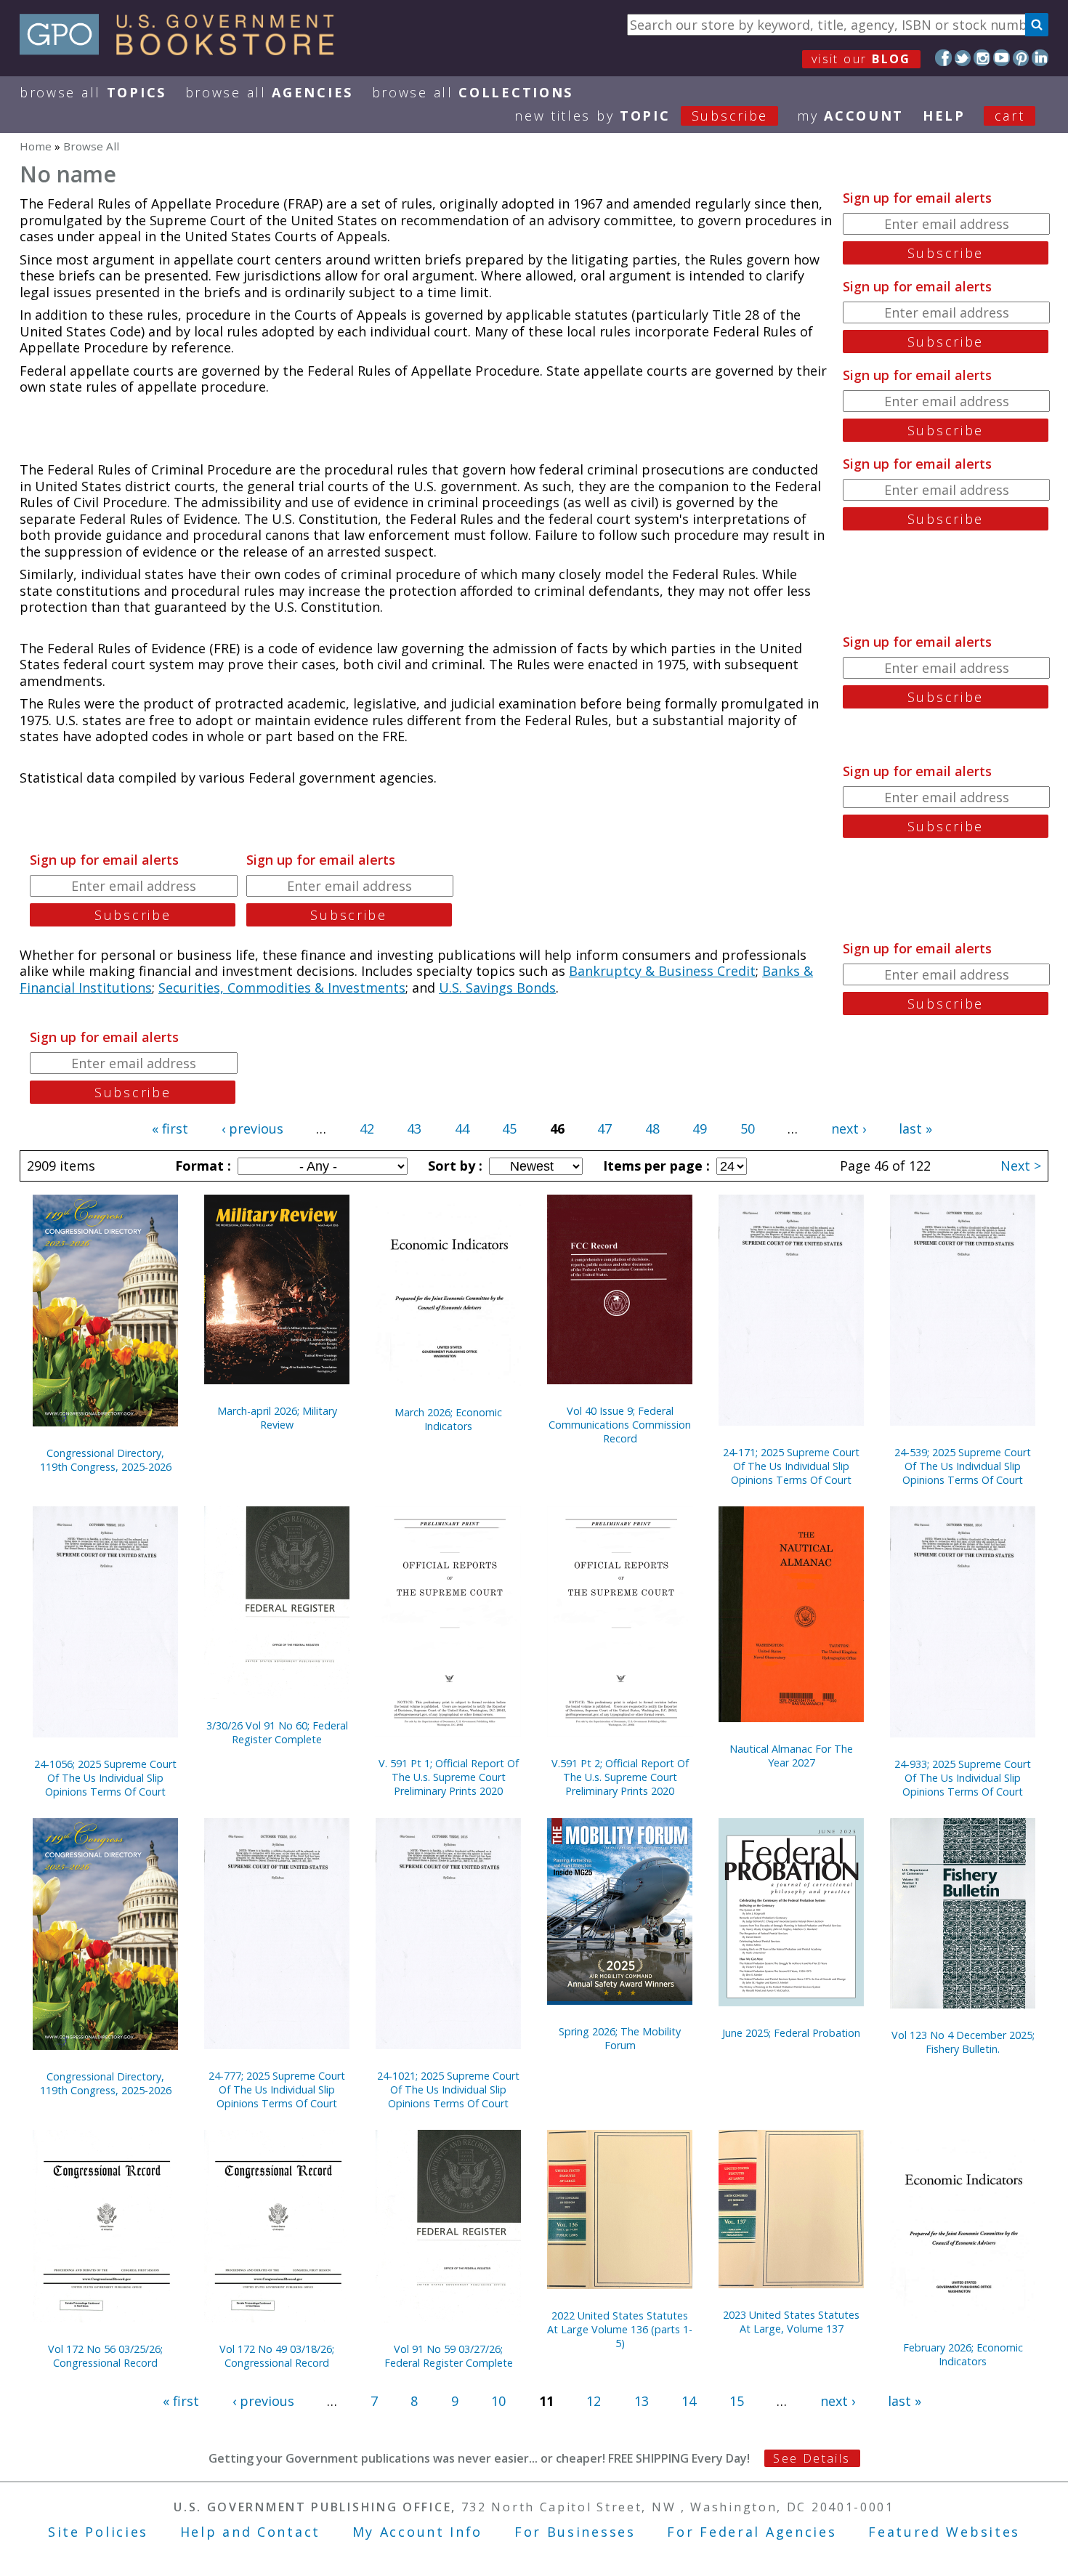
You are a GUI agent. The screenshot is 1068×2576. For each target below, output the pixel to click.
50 (748, 1128)
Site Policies (98, 2532)
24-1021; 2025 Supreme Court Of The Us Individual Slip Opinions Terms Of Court (448, 2090)
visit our (861, 59)
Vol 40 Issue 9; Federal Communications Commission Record (620, 1425)
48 (652, 1128)
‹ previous (252, 1128)
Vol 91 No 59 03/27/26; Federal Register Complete (449, 2356)
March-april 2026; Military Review (277, 1418)
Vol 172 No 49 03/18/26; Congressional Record (277, 2356)
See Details (812, 2458)
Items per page (655, 1166)
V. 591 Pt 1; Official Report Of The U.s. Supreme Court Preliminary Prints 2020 (449, 1777)
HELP (944, 116)
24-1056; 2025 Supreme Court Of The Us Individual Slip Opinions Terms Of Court (105, 1778)
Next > (1021, 1166)
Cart (1010, 116)
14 (689, 2401)
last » (915, 1128)
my (850, 116)
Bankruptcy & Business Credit (662, 971)
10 (498, 2401)
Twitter (963, 58)
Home (36, 146)
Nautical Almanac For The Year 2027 (791, 1756)
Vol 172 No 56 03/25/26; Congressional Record (105, 2356)
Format (201, 1166)
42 (367, 1128)
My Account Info (418, 2532)
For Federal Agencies (752, 2532)
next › (849, 1128)
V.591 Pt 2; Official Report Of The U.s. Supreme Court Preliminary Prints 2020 (620, 1777)
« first (170, 1128)
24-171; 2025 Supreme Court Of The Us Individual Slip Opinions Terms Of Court (791, 1466)
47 (604, 1128)
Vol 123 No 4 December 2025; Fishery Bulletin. (963, 2042)
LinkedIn (1040, 58)
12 (594, 2401)
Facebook (943, 58)
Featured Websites (944, 2532)
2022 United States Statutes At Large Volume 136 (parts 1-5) (620, 2329)
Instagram (982, 58)
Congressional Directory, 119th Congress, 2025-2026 (106, 1460)
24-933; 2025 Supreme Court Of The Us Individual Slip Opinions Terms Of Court (963, 1778)
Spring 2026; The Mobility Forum (620, 2038)
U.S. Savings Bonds (497, 988)
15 (737, 2401)
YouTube (1002, 58)
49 (700, 1128)
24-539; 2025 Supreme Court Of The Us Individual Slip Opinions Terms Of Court (963, 1466)
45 (509, 1128)
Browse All (93, 92)
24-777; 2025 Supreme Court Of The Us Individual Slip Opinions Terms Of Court (277, 2090)
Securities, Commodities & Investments (282, 988)
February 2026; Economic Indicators (963, 2354)
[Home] (183, 50)
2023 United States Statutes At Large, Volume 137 (791, 2322)
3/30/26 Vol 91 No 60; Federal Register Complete (277, 1732)
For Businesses (575, 2532)
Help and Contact (250, 2532)
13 (642, 2401)
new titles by (641, 116)
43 (414, 1128)
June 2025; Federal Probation (791, 2033)
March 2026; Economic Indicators (448, 1419)
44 (462, 1128)
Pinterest (1021, 58)
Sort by (453, 1166)
